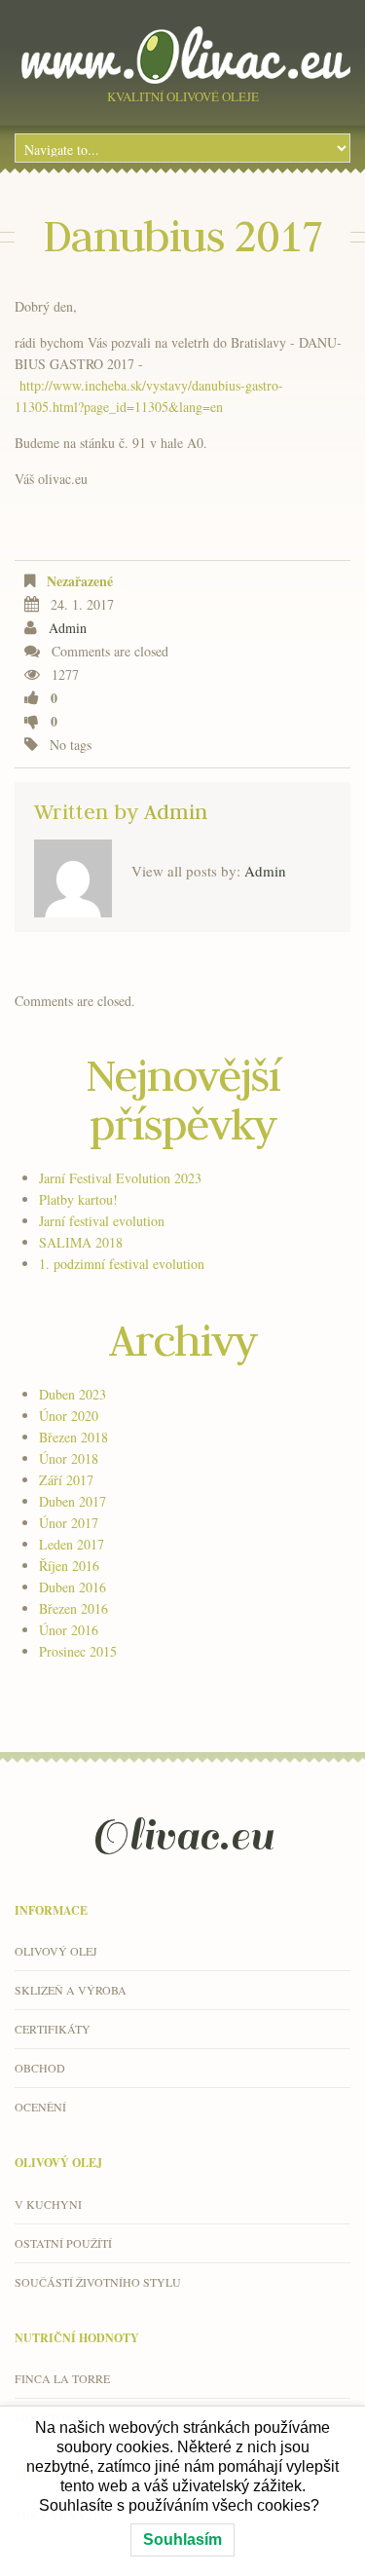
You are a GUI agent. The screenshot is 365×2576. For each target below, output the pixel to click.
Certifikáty (53, 2029)
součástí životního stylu (98, 2282)
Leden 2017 (72, 1544)
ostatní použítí (63, 2243)
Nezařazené (80, 581)
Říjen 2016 (69, 1566)
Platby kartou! (78, 1199)
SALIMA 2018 (81, 1242)
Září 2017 (66, 1480)
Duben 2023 (73, 1394)
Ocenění (40, 2107)
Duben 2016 (73, 1587)
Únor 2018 (69, 1458)
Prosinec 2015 (78, 1651)
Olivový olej (56, 1951)
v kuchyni (48, 2204)
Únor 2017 (69, 1523)
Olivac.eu (182, 1836)
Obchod (40, 2068)
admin (68, 628)
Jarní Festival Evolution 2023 (120, 1178)
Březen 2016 (73, 1608)
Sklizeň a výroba (71, 1990)
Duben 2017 (73, 1501)
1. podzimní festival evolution (122, 1264)
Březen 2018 (73, 1437)
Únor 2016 (69, 1630)
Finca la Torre (62, 2378)
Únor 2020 (69, 1416)
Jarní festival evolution (102, 1221)
